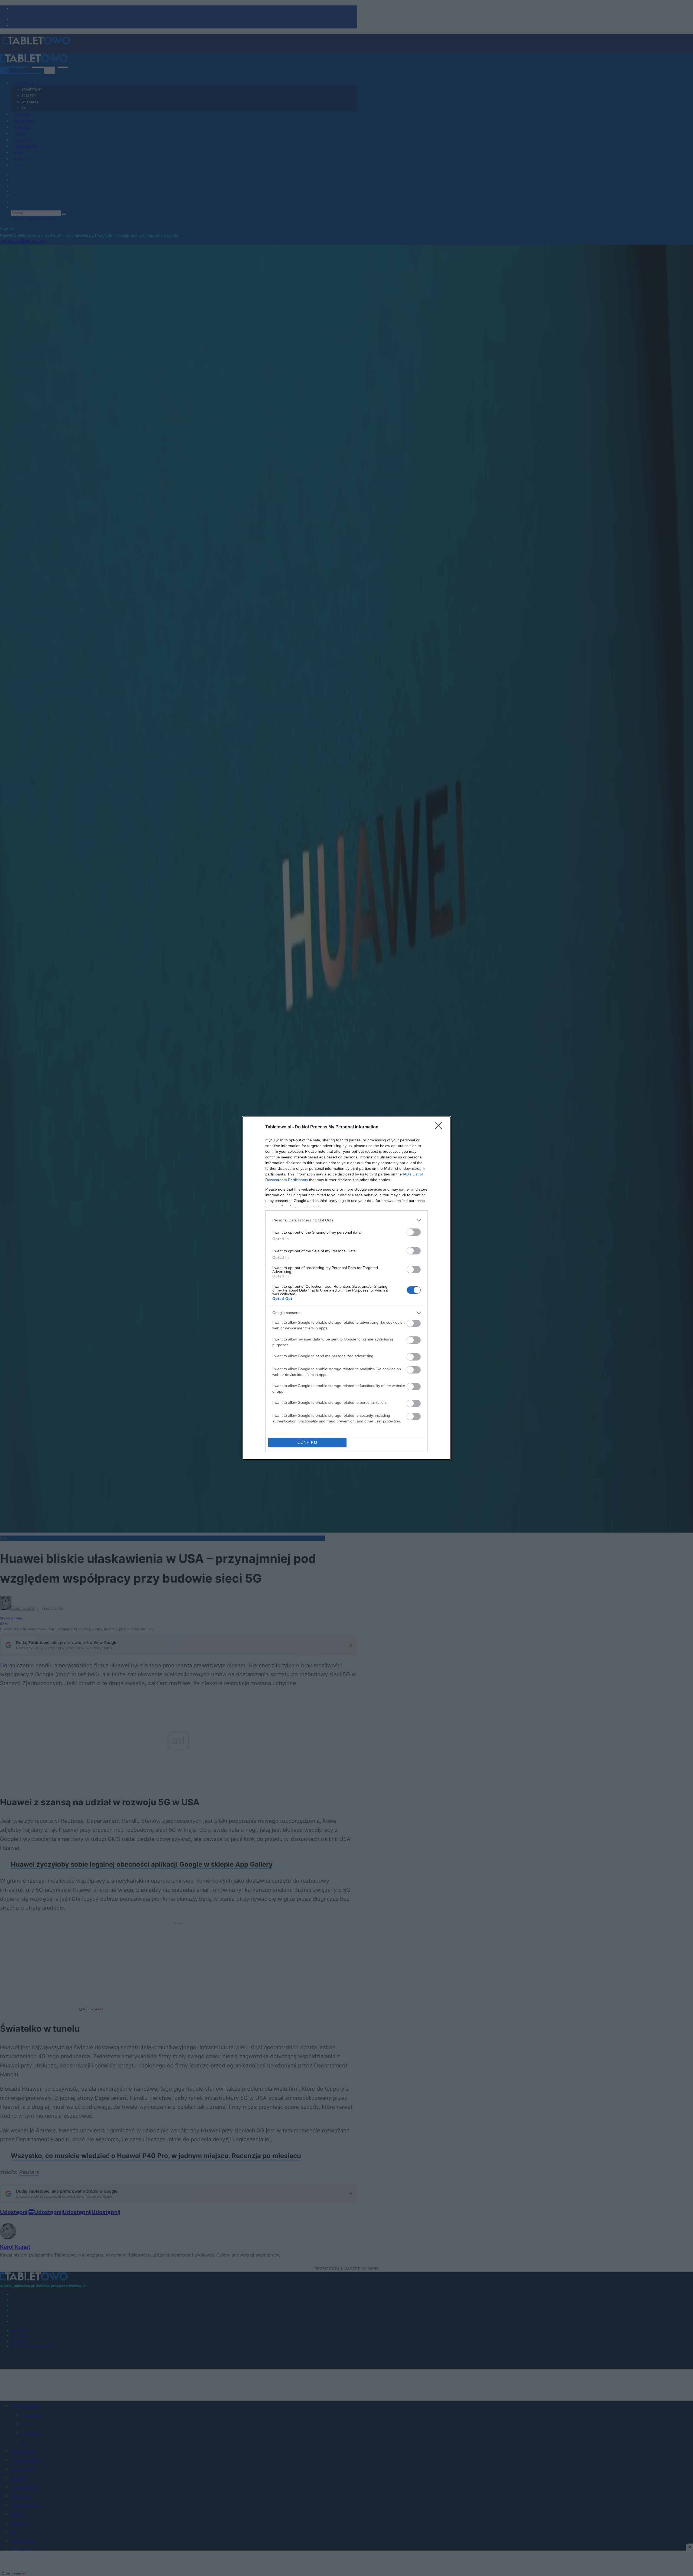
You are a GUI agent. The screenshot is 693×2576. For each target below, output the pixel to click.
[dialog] (346, 1288)
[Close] (440, 1127)
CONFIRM (308, 1442)
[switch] (414, 1232)
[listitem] (346, 1220)
